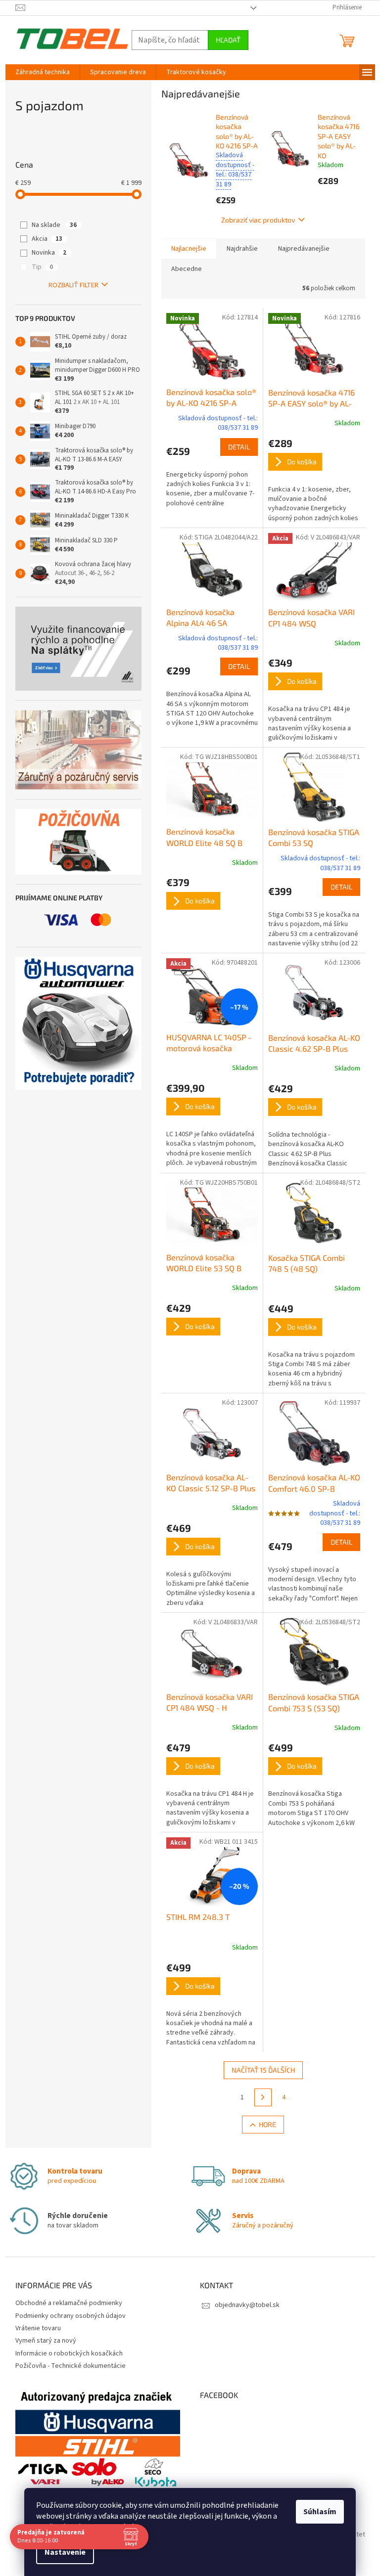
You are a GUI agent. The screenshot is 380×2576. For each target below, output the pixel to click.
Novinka (49, 253)
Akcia (47, 239)
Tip (42, 267)
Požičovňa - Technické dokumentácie (71, 2366)
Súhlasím (320, 2512)
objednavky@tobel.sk (247, 2305)
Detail (239, 447)
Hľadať (228, 40)
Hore (267, 2124)
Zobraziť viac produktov (258, 220)
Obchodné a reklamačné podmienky (69, 2303)
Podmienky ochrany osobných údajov (71, 2316)
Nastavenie (65, 2552)
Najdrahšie (242, 249)
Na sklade (54, 225)
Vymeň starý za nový (46, 2341)
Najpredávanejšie (304, 249)
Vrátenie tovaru (38, 2328)
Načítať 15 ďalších (263, 2070)
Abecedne (187, 269)
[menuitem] (43, 72)
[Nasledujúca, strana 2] (263, 2097)
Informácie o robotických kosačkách (69, 2354)
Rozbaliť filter (73, 285)
